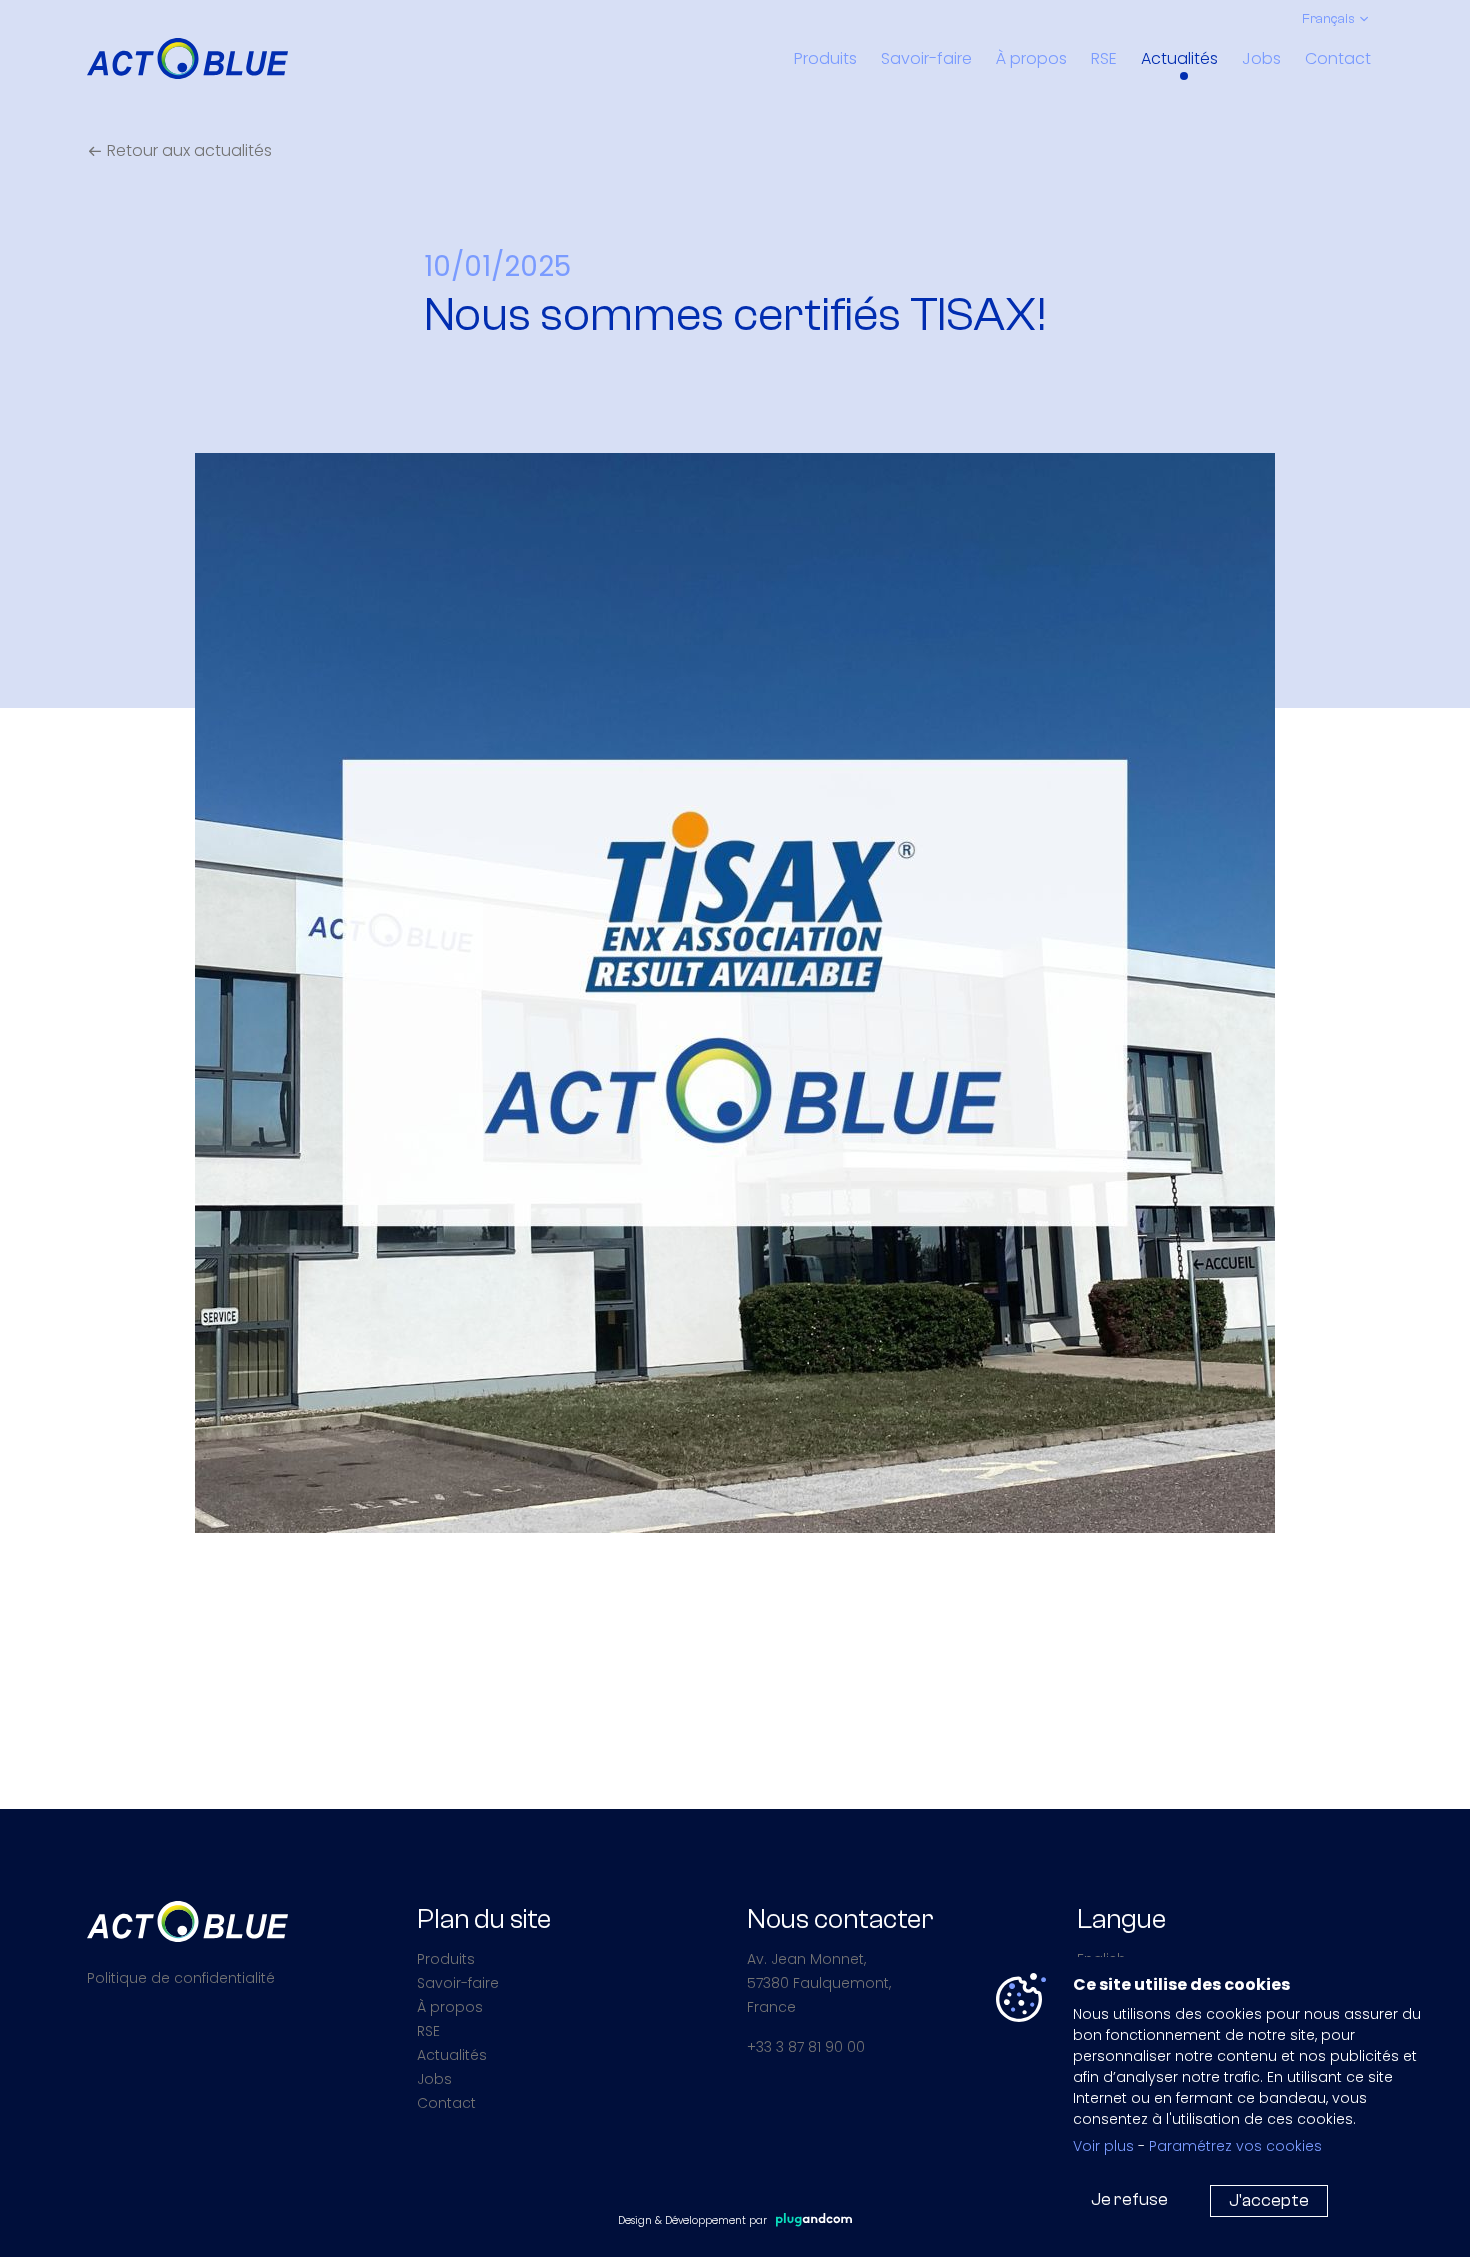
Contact (1338, 58)
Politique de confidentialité (181, 1978)
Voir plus (1103, 2146)
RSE (1104, 58)
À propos (1031, 58)
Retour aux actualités (187, 150)
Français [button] (1328, 19)
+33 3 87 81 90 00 (806, 2047)
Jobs (1261, 58)
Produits (825, 58)
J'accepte (1269, 2200)
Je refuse (1129, 2199)
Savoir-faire (926, 58)
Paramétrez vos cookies (1235, 2146)
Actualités (1179, 58)
